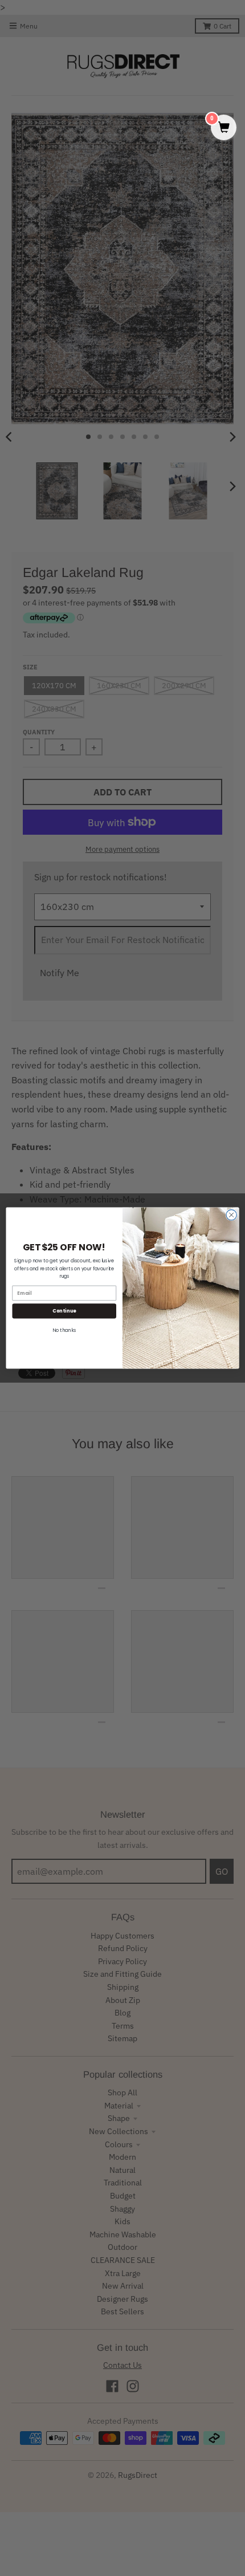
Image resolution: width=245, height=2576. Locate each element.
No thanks (64, 1330)
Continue (64, 1311)
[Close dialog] (231, 1215)
